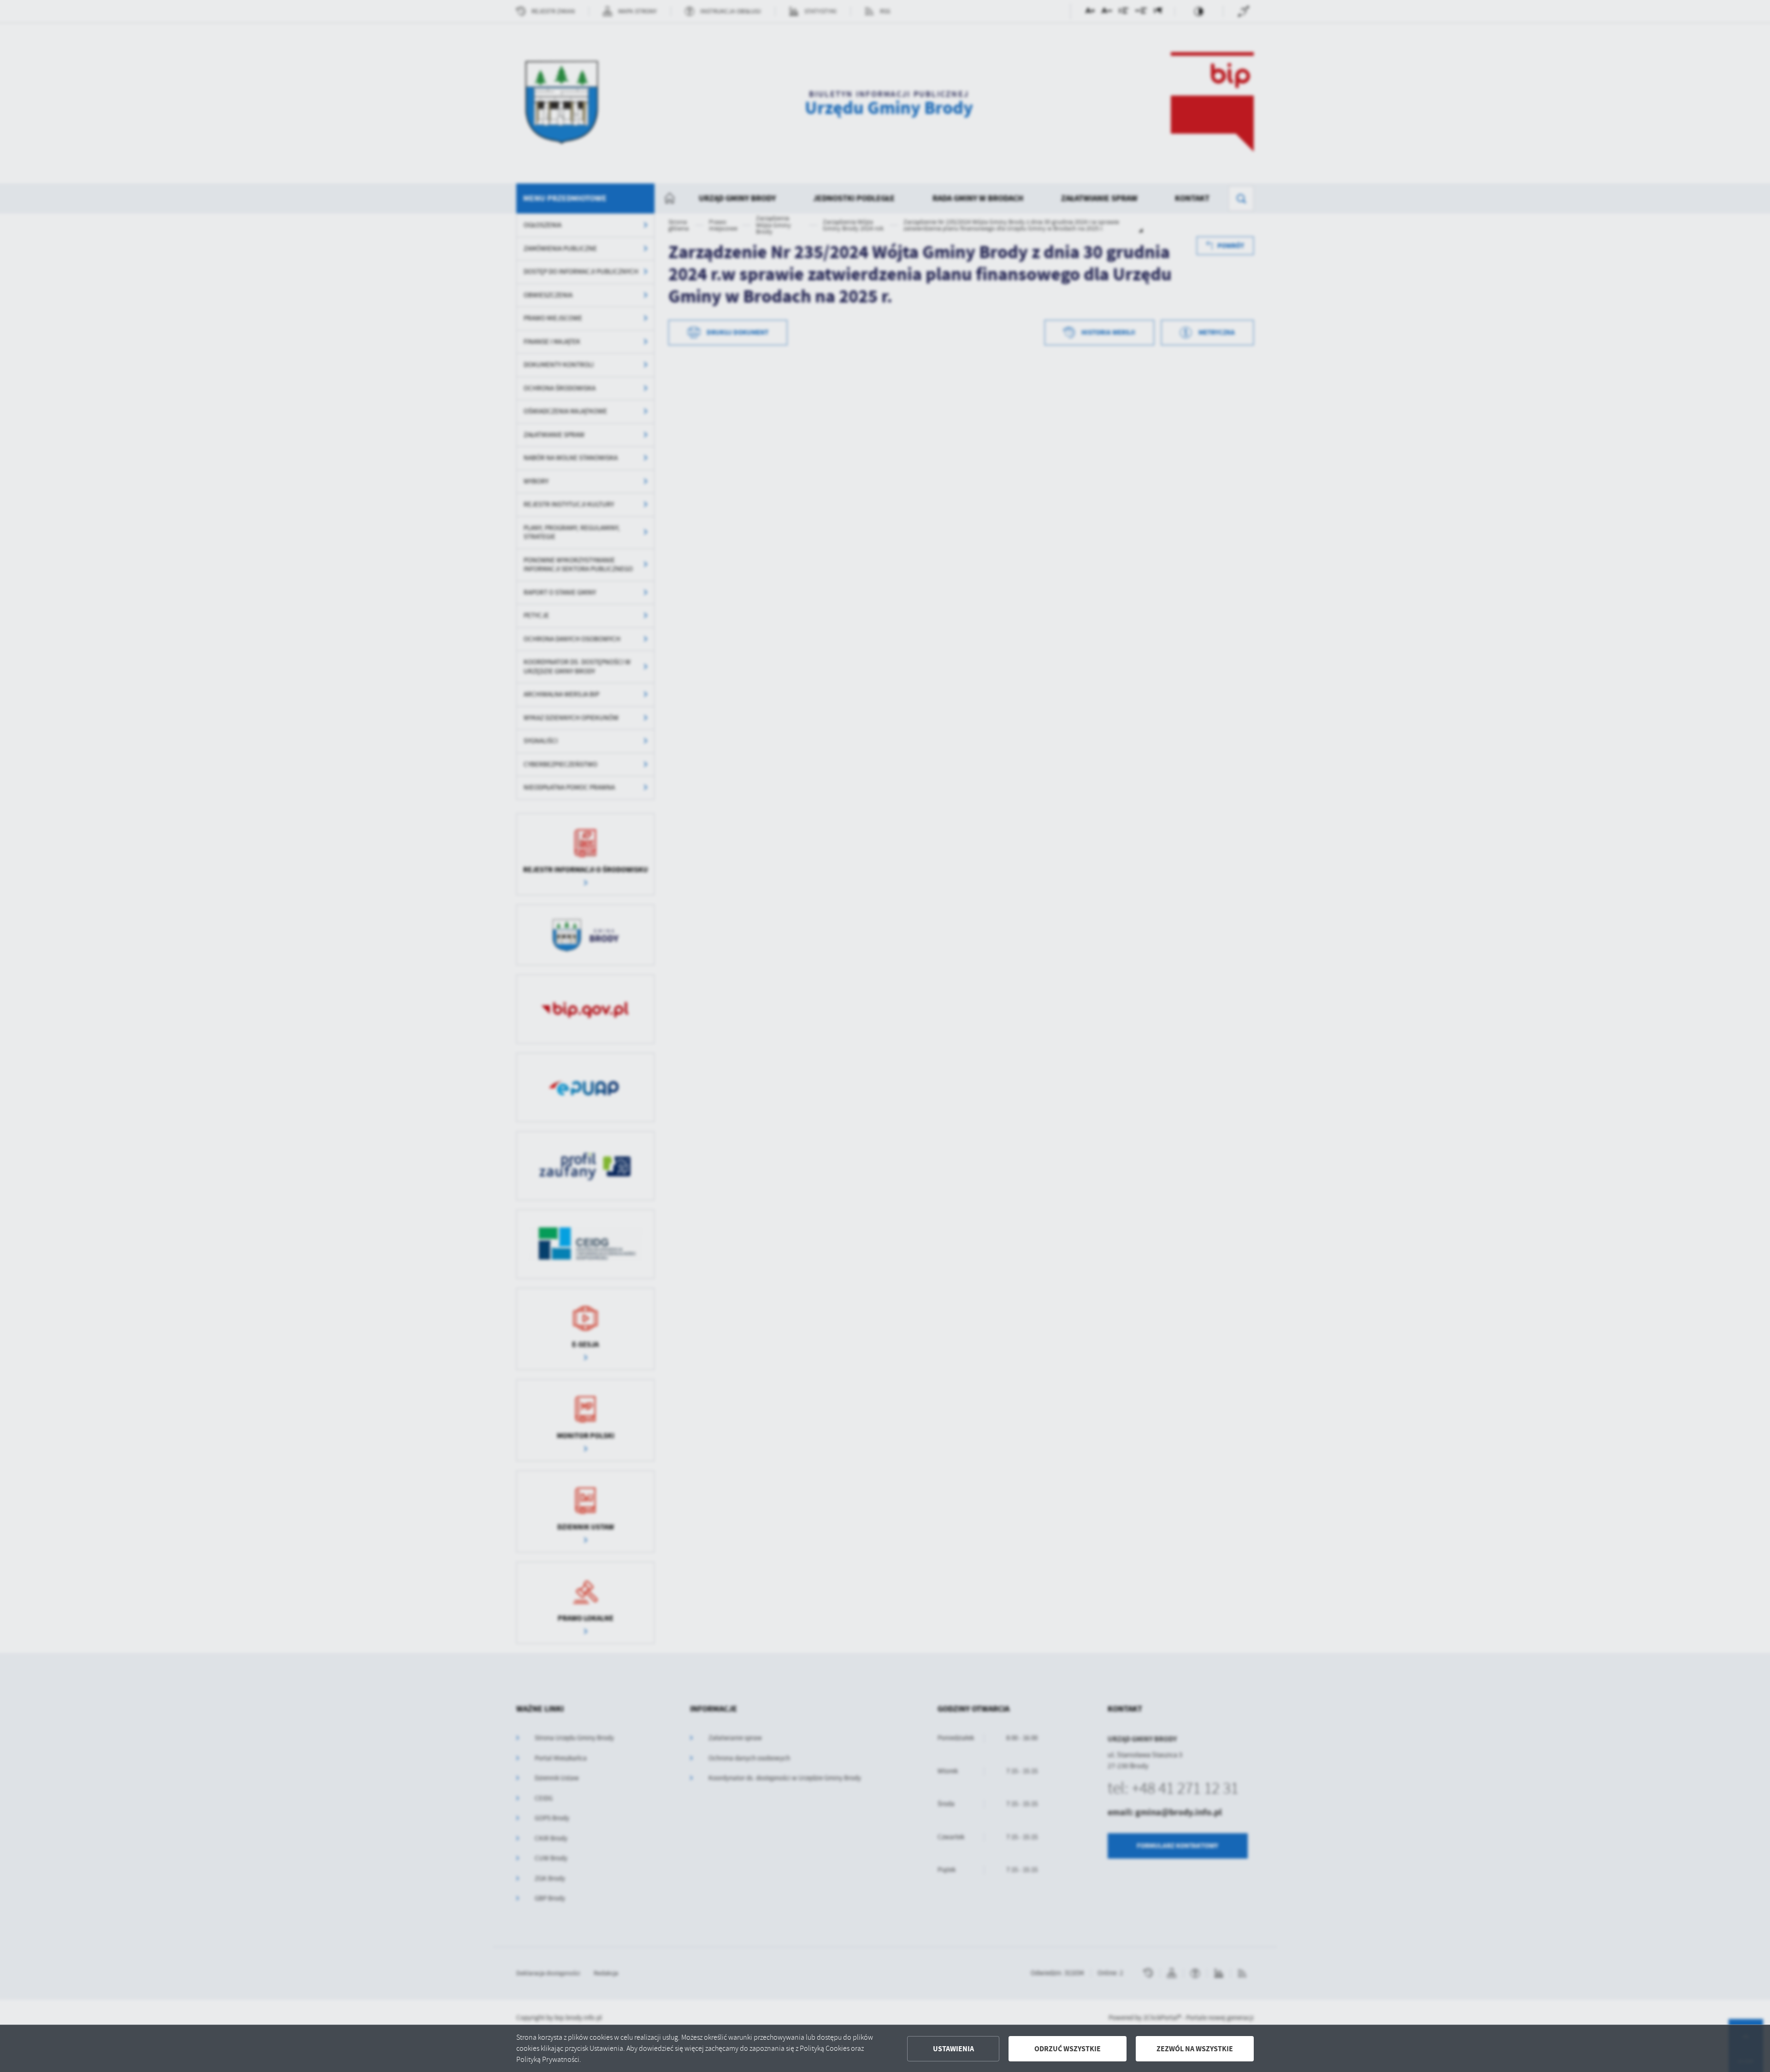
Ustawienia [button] (953, 2049)
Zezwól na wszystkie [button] (1195, 2049)
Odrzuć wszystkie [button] (1068, 2049)
